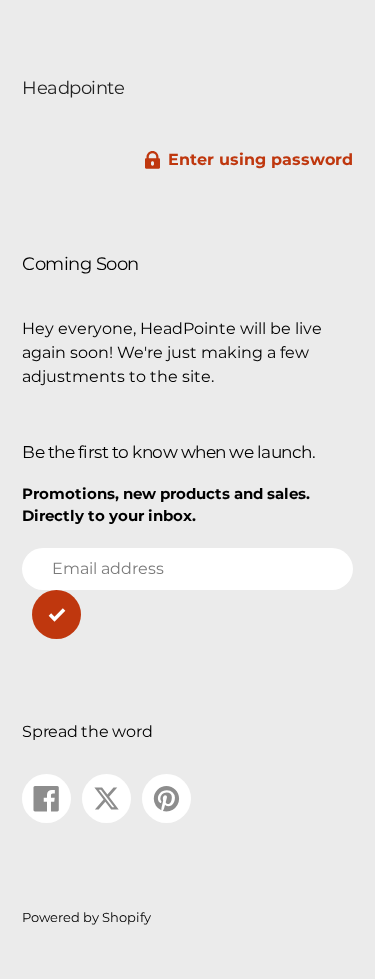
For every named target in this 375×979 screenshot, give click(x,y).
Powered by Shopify (86, 917)
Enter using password (260, 159)
